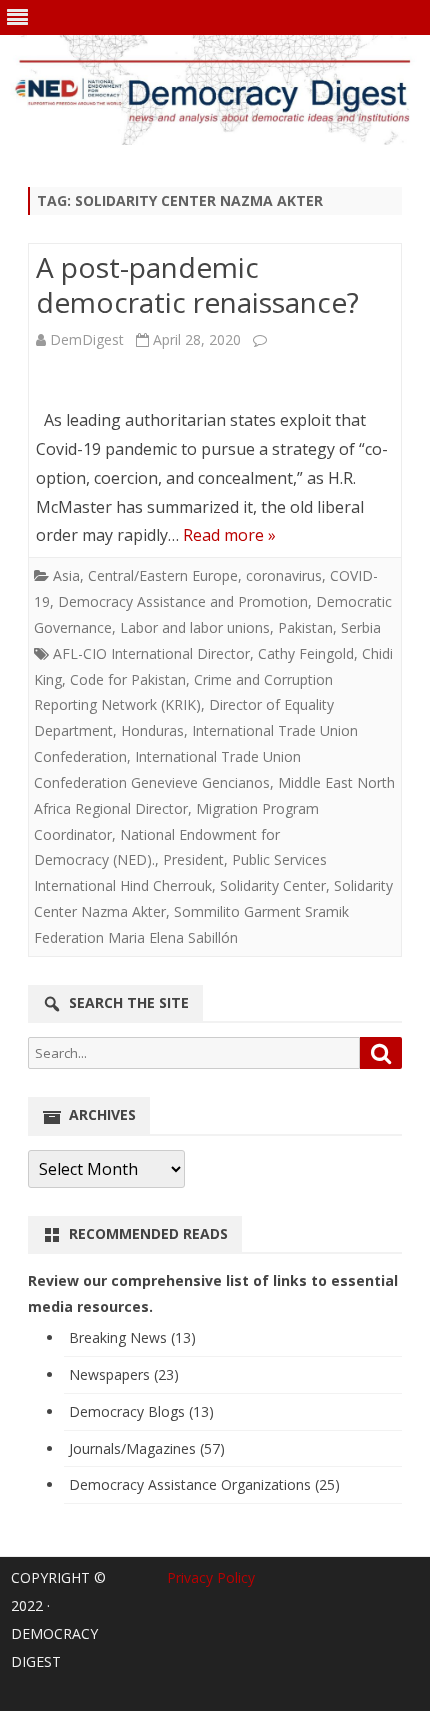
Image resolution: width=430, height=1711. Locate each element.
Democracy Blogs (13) (141, 1411)
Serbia (361, 627)
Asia (66, 575)
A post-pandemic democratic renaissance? (197, 285)
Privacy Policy (211, 1577)
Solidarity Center (273, 885)
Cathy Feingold (306, 653)
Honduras (152, 730)
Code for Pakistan (128, 679)
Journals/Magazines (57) (147, 1448)
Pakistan (305, 627)
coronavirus (284, 575)
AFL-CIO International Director (151, 653)
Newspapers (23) (124, 1374)
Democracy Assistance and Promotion (183, 601)
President (193, 859)
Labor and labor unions (195, 627)
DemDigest (87, 339)
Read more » (229, 535)
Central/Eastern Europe (163, 575)
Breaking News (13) (132, 1337)
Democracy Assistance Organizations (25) (204, 1484)
